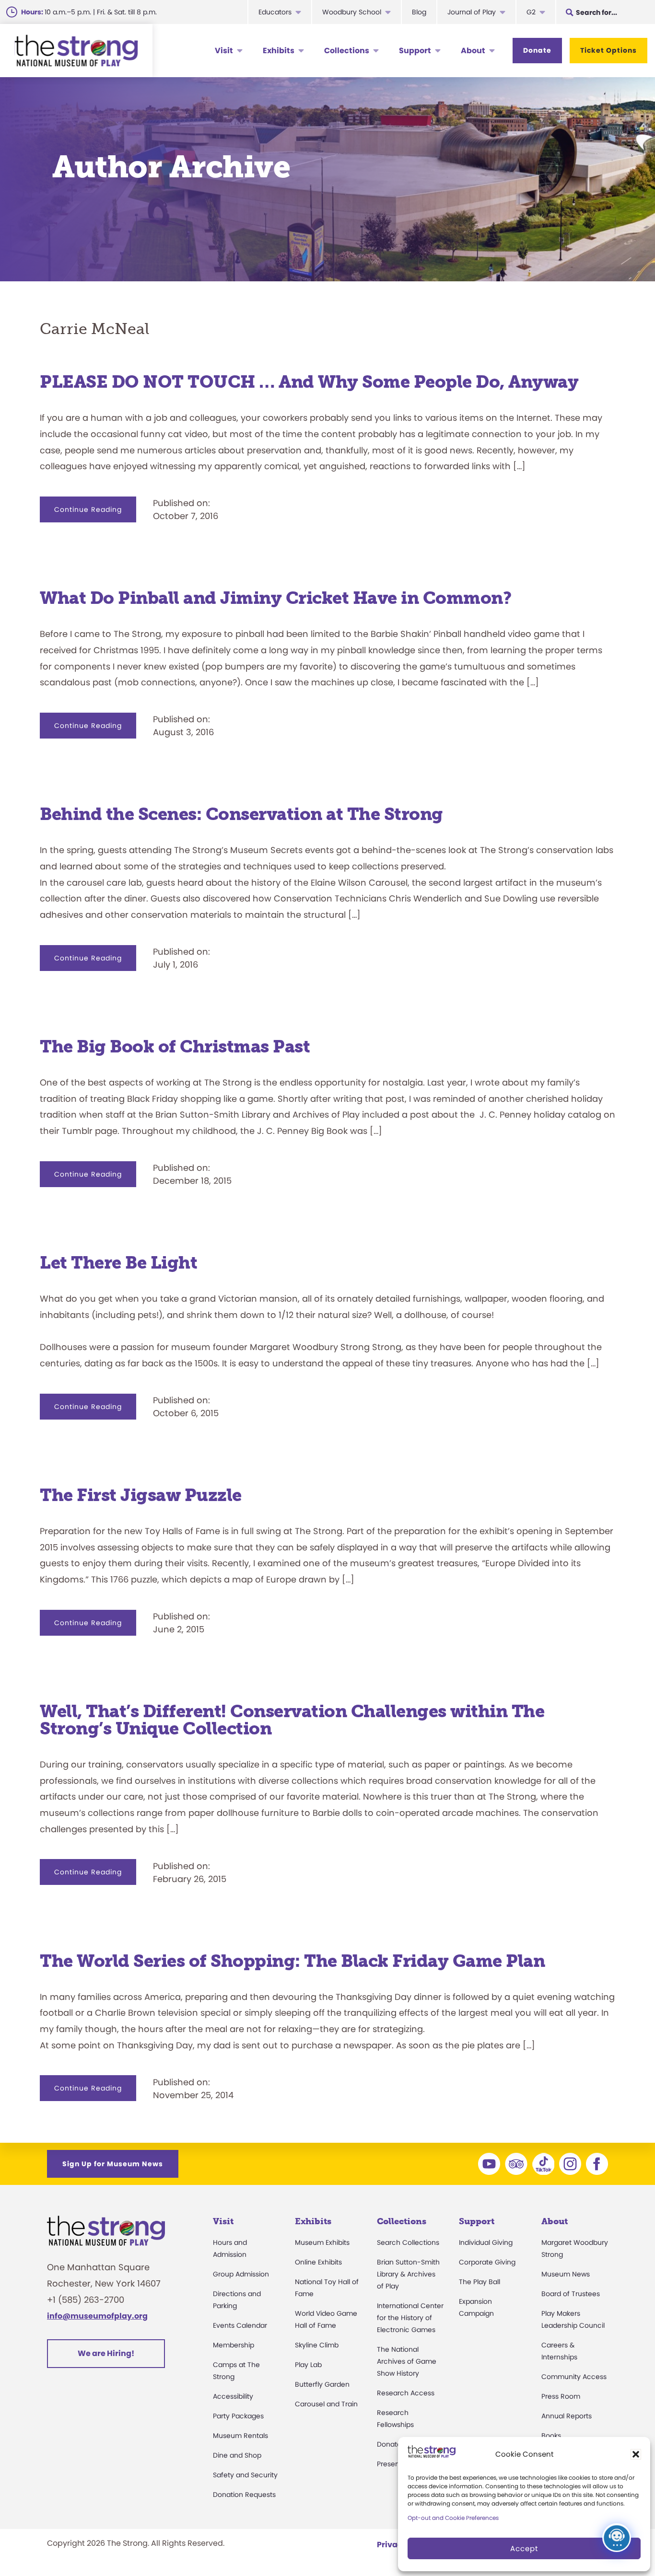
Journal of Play (472, 12)
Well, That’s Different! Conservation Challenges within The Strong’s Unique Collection (292, 1720)
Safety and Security (245, 2475)
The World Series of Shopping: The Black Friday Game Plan (292, 1961)
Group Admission (241, 2274)
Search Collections (408, 2242)
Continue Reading (95, 513)
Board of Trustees (571, 2294)
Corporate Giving (487, 2262)
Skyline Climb (317, 2345)
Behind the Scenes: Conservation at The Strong (241, 814)
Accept (524, 2548)
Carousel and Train (326, 2404)
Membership (234, 2345)
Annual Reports (567, 2416)
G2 (531, 12)
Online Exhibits (318, 2262)
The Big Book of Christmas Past (175, 1046)
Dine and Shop (237, 2455)
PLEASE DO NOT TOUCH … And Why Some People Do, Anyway (309, 382)
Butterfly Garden (322, 2384)
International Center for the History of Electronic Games (410, 2318)
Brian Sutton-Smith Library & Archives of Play (408, 2274)
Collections (347, 51)
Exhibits (279, 51)
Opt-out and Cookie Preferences (453, 2518)
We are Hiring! (106, 2353)
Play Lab (308, 2365)
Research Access (406, 2393)
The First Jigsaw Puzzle (141, 1495)
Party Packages (238, 2416)
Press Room (561, 2396)
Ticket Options (608, 50)
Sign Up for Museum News (113, 2164)
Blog (419, 12)
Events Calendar (240, 2325)
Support (415, 51)
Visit (224, 51)
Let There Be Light (118, 1263)
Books (551, 2436)
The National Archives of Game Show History (407, 2361)
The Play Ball (480, 2282)
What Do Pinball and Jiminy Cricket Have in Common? (275, 598)
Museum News (566, 2274)
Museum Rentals (240, 2436)
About (473, 51)
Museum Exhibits (322, 2242)
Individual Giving (486, 2242)
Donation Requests (244, 2495)
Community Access (574, 2377)
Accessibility (233, 2396)
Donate (537, 50)
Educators (275, 12)
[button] (636, 2454)
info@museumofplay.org (97, 2316)
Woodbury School (352, 12)
